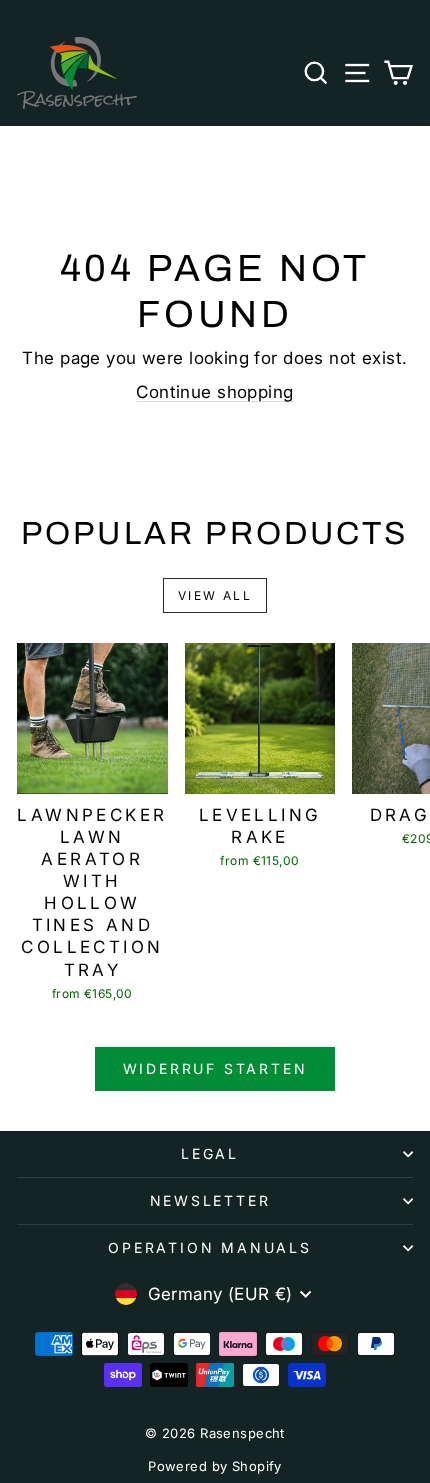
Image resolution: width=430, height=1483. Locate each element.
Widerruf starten (215, 1068)
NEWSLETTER (210, 1200)
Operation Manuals (210, 1247)
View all (215, 595)
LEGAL (210, 1153)
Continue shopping (214, 392)
